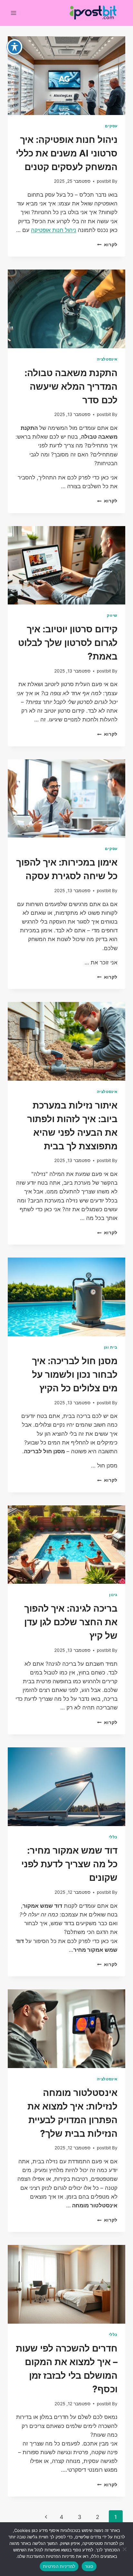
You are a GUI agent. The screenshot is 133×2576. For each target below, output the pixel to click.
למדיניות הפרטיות (59, 2566)
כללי (113, 1837)
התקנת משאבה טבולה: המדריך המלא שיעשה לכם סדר (71, 386)
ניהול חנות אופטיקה (54, 230)
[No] (125, 2549)
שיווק (112, 615)
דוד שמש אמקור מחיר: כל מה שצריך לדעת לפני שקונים (69, 1864)
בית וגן (111, 1347)
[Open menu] (14, 13)
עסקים (111, 126)
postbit (104, 181)
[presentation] (66, 76)
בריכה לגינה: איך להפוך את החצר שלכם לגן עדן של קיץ (71, 1622)
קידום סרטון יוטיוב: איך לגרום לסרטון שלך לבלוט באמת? (68, 643)
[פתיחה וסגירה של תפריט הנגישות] (15, 47)
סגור (89, 2566)
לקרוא (107, 245)
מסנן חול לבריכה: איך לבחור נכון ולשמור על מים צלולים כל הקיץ (75, 1374)
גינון (113, 1595)
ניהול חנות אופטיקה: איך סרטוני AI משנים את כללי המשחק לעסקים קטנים (67, 153)
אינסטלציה (107, 359)
